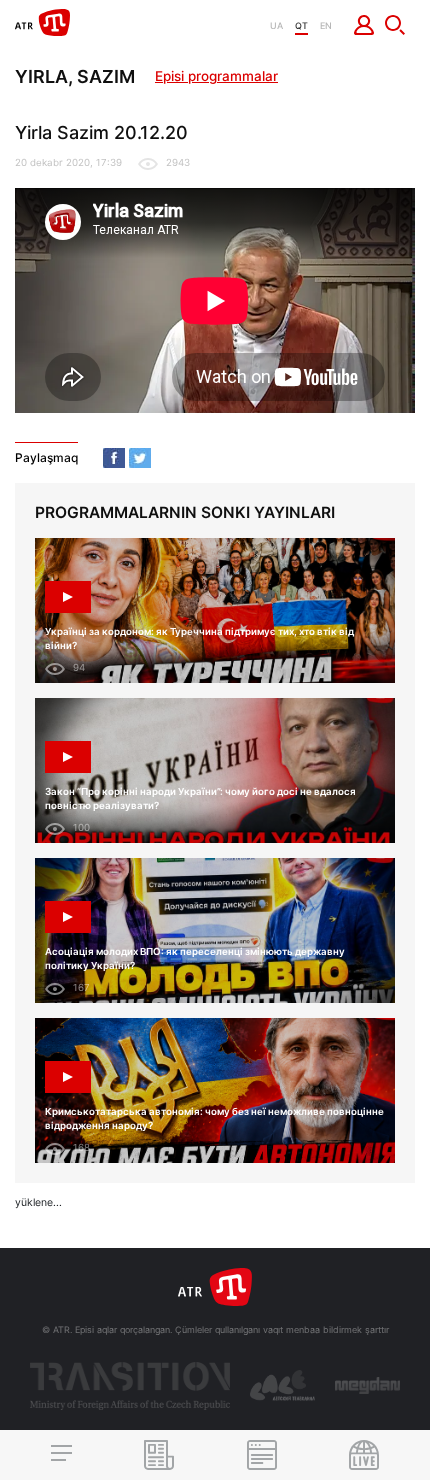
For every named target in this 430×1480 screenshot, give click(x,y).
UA (276, 25)
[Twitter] (140, 458)
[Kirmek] (364, 25)
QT (301, 25)
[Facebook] (114, 458)
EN (326, 25)
